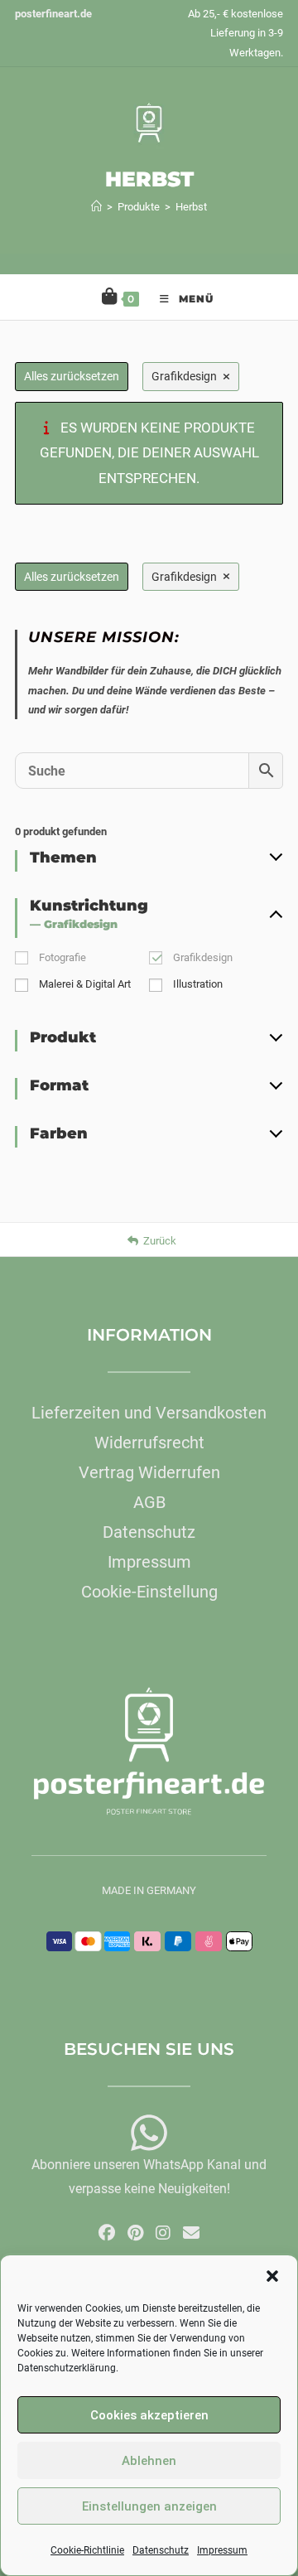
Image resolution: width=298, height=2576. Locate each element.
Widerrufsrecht (149, 1443)
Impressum (222, 2550)
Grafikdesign (203, 957)
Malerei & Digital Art (85, 984)
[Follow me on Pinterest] (135, 2233)
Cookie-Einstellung (149, 1592)
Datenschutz (161, 2550)
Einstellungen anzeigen (149, 2506)
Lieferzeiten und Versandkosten (149, 1413)
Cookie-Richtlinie (87, 2550)
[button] (272, 2276)
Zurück (160, 1241)
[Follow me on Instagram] (163, 2233)
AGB (149, 1502)
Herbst (191, 207)
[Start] (96, 207)
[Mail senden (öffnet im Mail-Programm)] (191, 2233)
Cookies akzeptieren (149, 2415)
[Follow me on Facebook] (107, 2233)
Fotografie (62, 957)
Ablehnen (149, 2461)
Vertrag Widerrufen (149, 1472)
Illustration (198, 984)
